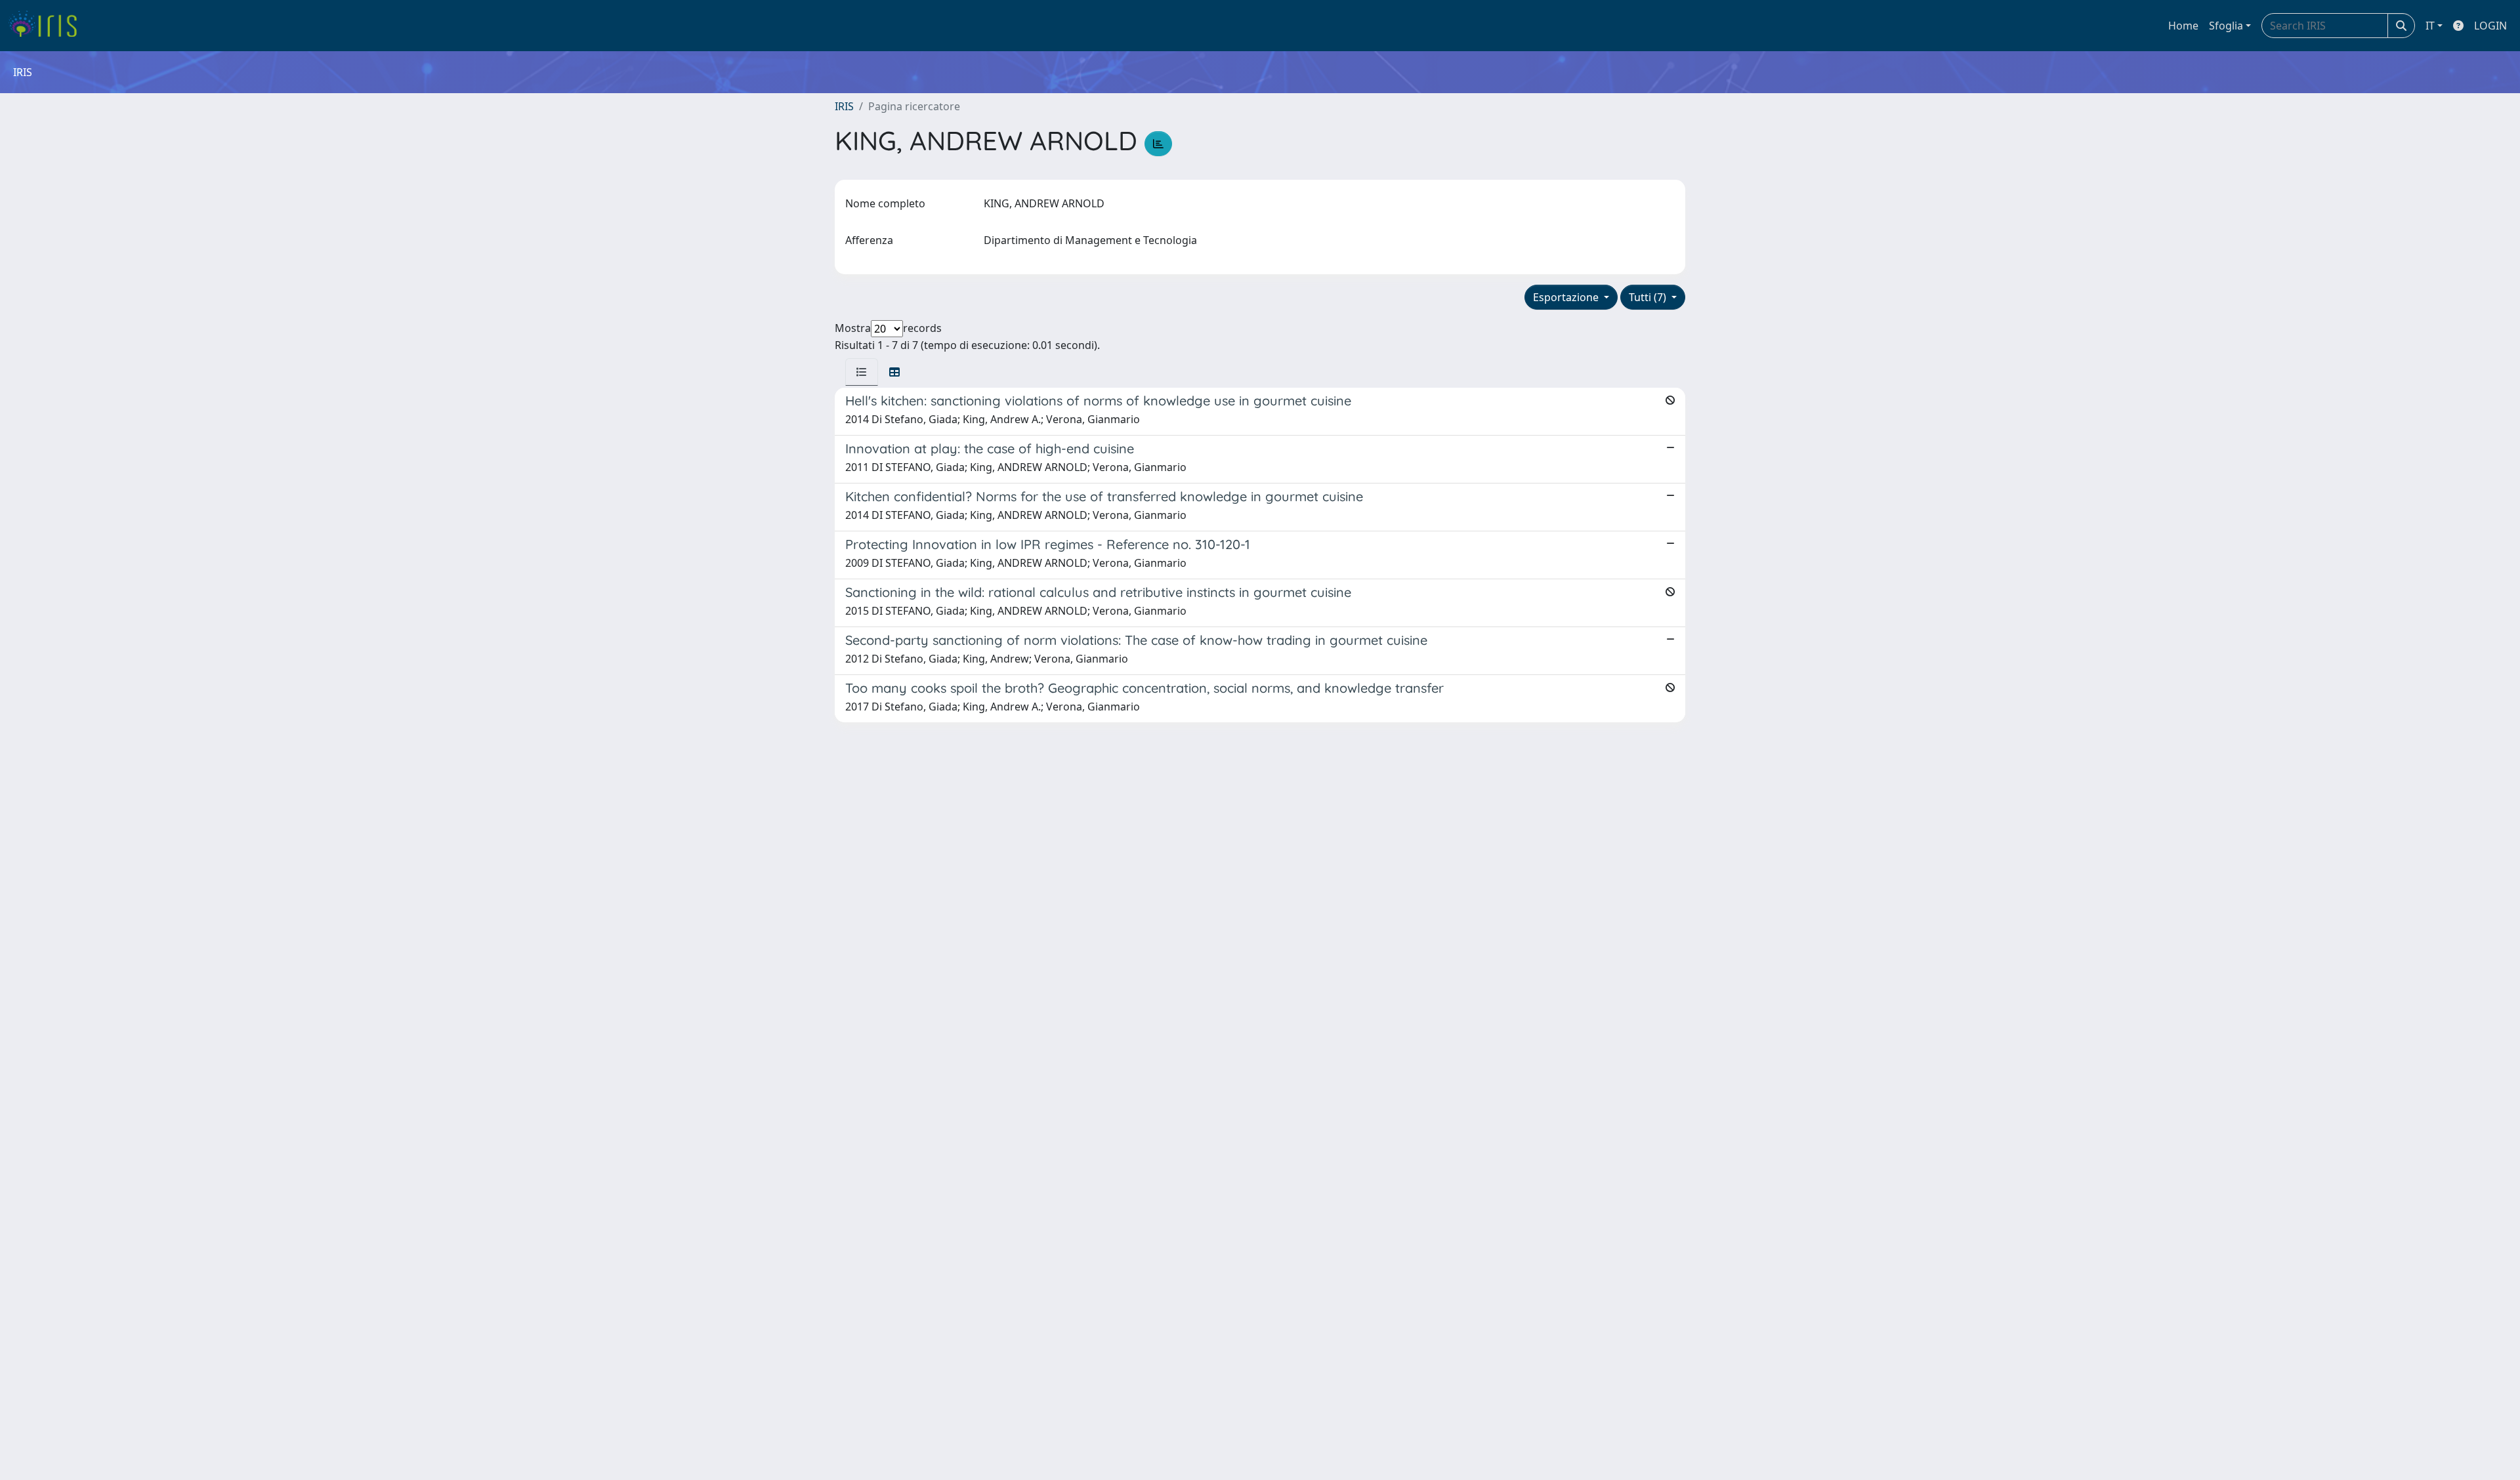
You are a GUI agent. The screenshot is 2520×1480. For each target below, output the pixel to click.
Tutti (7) (1649, 297)
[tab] (862, 372)
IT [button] (2430, 26)
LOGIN (2490, 26)
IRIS (844, 106)
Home (2183, 26)
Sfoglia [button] (2226, 26)
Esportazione (1567, 297)
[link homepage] (48, 26)
